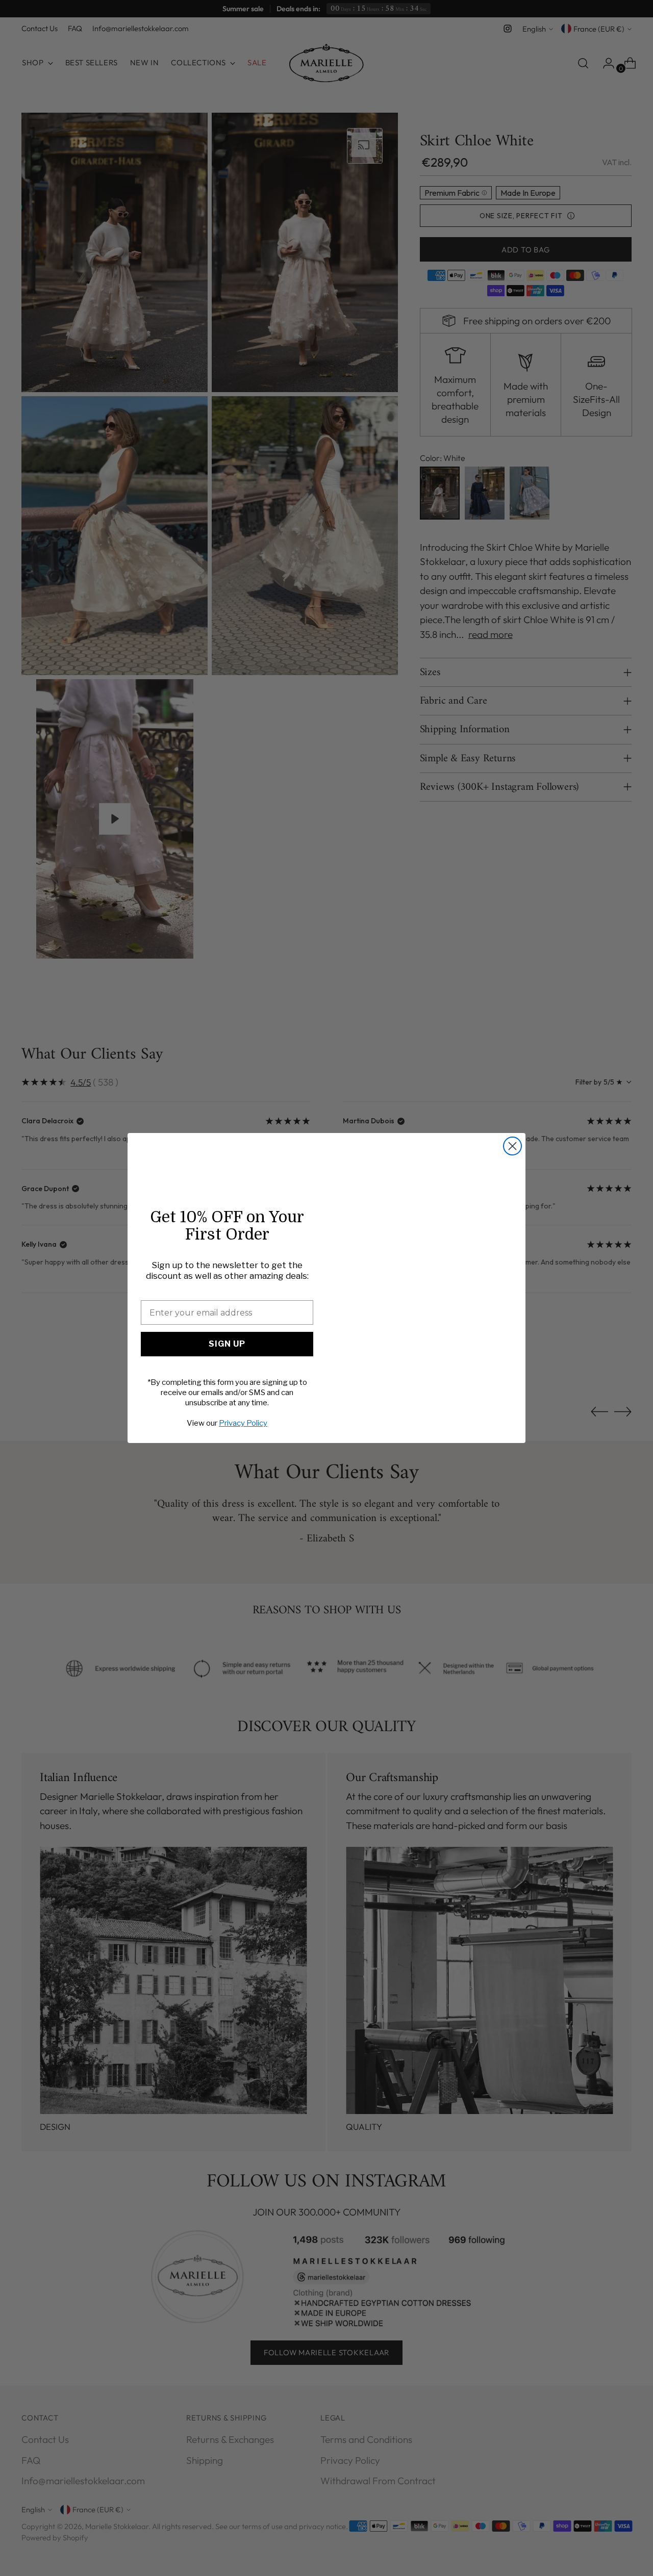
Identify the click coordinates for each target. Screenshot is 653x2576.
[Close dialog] (512, 1146)
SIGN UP (227, 1344)
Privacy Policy (243, 1423)
